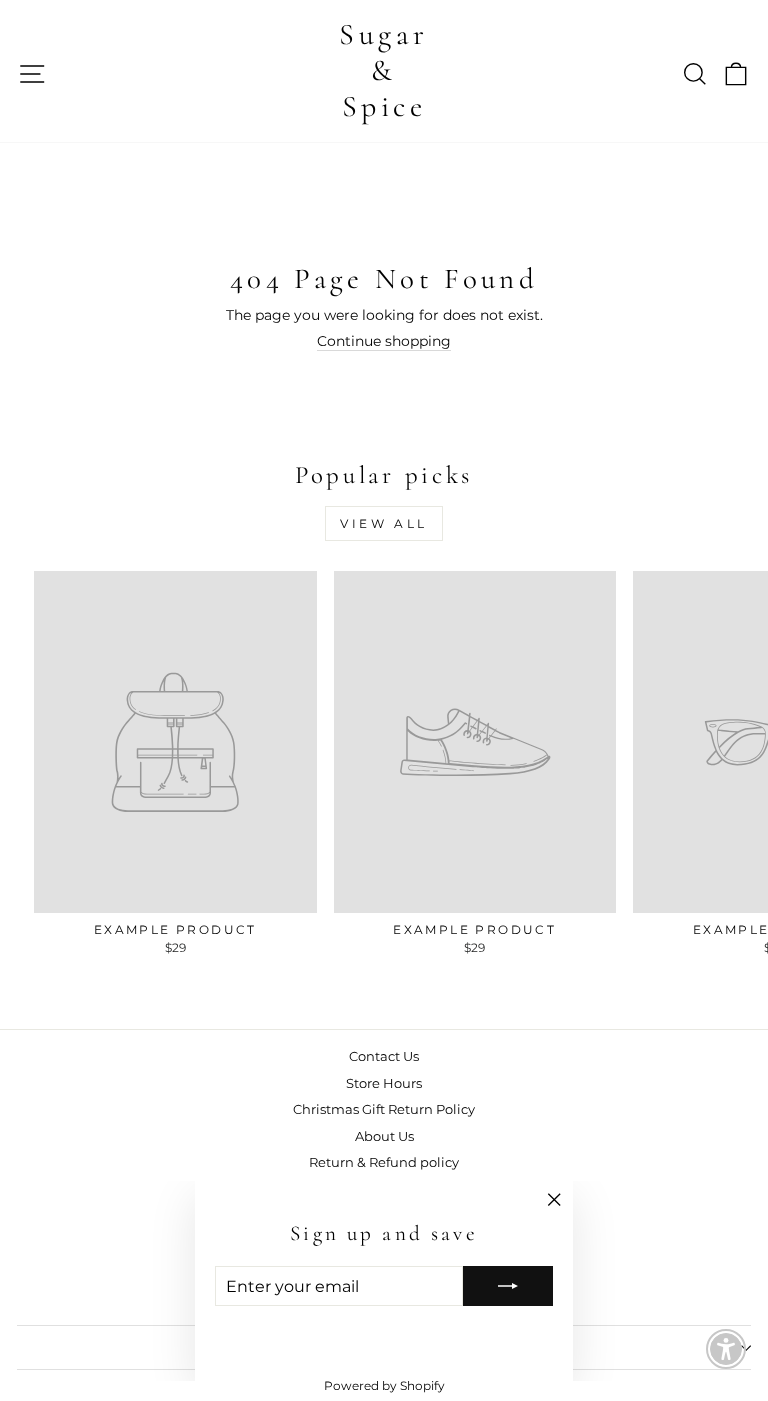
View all (384, 523)
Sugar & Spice (384, 70)
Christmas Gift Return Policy (384, 1109)
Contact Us (384, 1056)
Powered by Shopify (384, 1385)
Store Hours (384, 1083)
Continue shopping (384, 341)
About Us (384, 1136)
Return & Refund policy (384, 1162)
